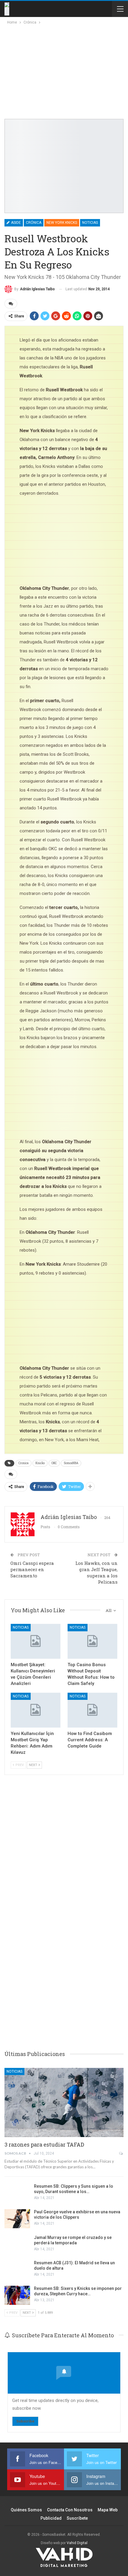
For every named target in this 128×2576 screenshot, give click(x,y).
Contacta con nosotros (70, 2510)
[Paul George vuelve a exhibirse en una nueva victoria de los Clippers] (17, 2219)
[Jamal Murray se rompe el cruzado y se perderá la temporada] (17, 2244)
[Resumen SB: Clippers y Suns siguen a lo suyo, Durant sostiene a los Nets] (17, 2193)
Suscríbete (77, 2518)
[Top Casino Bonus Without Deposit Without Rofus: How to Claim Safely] (92, 1641)
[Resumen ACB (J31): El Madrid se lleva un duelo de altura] (17, 2270)
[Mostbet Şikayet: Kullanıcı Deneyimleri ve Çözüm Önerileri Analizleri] (36, 1641)
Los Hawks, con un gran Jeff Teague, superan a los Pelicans (96, 1572)
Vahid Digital (77, 2543)
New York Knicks (62, 223)
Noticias (90, 223)
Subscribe (25, 2421)
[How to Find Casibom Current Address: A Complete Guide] (92, 1710)
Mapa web (108, 2510)
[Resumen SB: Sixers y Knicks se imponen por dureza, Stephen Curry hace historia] (17, 2295)
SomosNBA (71, 1463)
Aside (15, 223)
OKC (54, 1463)
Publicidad (51, 2518)
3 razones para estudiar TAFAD (44, 2144)
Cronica (24, 1463)
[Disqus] (64, 1952)
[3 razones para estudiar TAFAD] (64, 2102)
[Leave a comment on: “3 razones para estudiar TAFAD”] (121, 2153)
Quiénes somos (26, 2510)
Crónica (34, 223)
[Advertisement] (57, 70)
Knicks (40, 1463)
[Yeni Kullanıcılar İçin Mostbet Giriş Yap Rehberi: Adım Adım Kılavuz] (36, 1710)
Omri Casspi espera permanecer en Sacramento (32, 1569)
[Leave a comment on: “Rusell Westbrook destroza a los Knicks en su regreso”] (11, 304)
